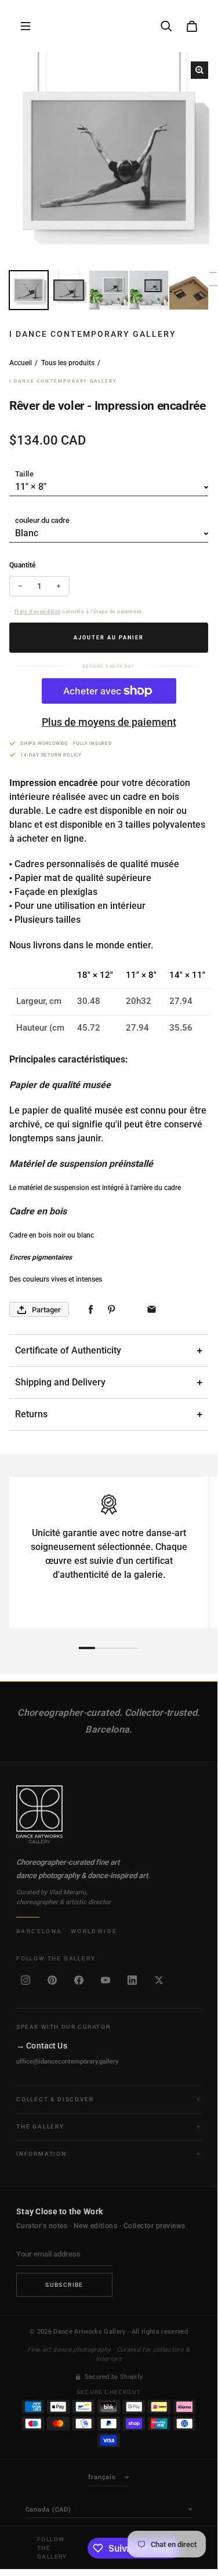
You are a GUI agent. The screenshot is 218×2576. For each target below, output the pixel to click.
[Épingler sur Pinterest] (111, 1310)
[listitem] (26, 1980)
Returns (31, 1414)
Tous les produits (68, 363)
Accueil (21, 363)
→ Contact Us (42, 2046)
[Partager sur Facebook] (91, 1310)
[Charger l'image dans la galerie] (29, 290)
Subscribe (64, 2285)
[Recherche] (166, 26)
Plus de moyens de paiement (109, 722)
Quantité (22, 565)
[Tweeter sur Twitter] (131, 1310)
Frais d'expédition (38, 612)
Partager (46, 1310)
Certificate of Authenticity (68, 1350)
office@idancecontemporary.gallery (67, 2062)
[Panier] (192, 26)
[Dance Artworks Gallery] (109, 1814)
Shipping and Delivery (60, 1382)
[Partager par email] (152, 1310)
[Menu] (26, 26)
